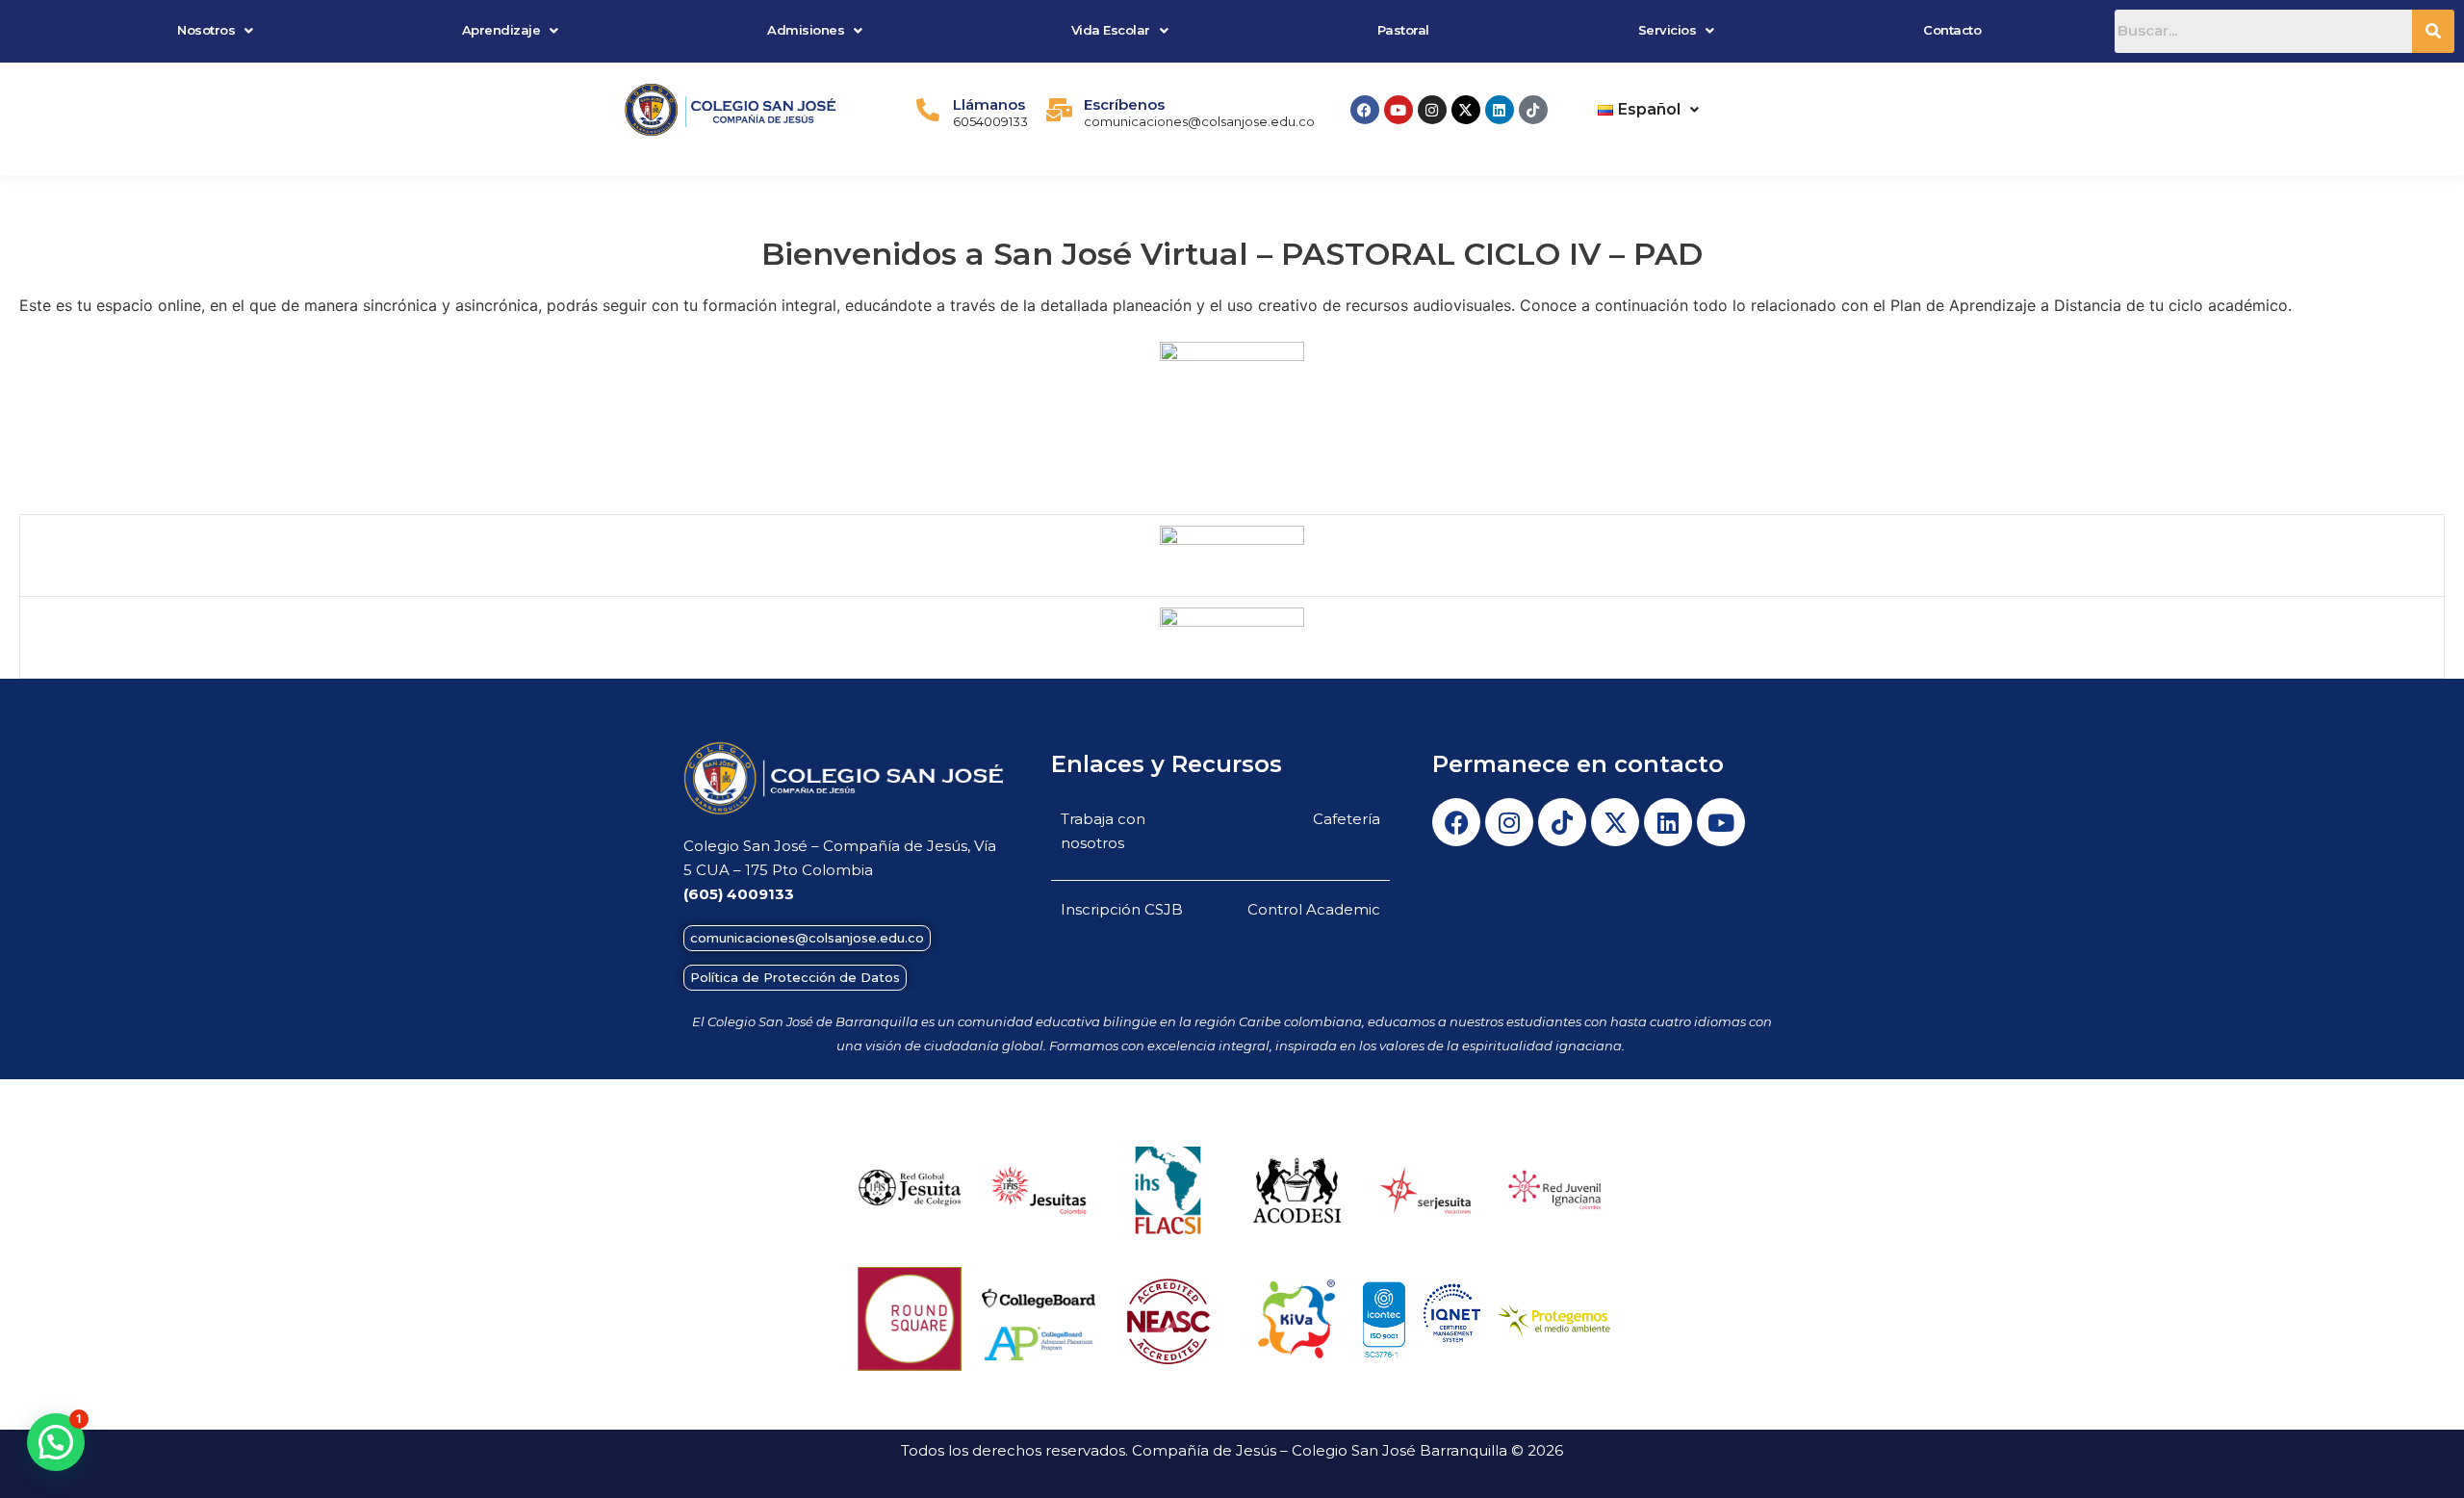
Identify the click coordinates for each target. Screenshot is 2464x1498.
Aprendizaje (501, 30)
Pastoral (1403, 30)
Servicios (1668, 30)
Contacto (1952, 30)
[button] (215, 30)
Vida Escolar (1111, 30)
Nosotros (206, 30)
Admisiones (806, 30)
